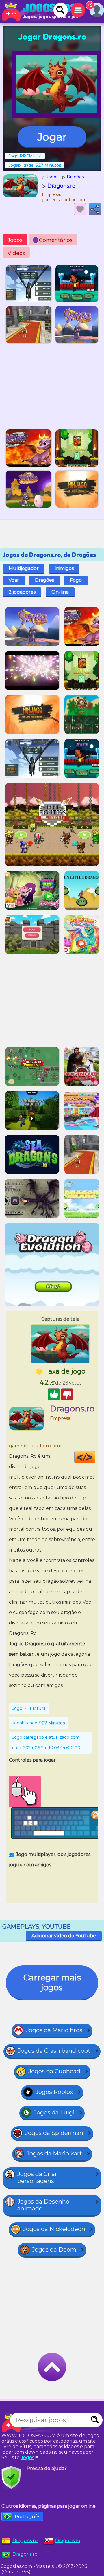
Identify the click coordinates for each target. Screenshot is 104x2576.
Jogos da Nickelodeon (54, 2229)
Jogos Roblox (54, 2092)
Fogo (76, 580)
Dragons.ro (25, 2554)
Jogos (15, 240)
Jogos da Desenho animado (43, 2205)
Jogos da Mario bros (54, 2030)
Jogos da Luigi (54, 2112)
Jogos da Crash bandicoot (54, 2051)
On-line (60, 592)
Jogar (52, 137)
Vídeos (16, 253)
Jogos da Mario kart (54, 2153)
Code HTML (95, 1457)
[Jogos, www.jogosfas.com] (40, 12)
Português (27, 2517)
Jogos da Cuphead (54, 2071)
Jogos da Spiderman (54, 2133)
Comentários (54, 240)
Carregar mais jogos (52, 1982)
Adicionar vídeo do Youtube (64, 1936)
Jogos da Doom (54, 2250)
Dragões (44, 580)
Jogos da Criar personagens (37, 2177)
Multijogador (24, 568)
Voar (14, 580)
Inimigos (64, 568)
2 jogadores (22, 592)
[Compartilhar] (95, 209)
